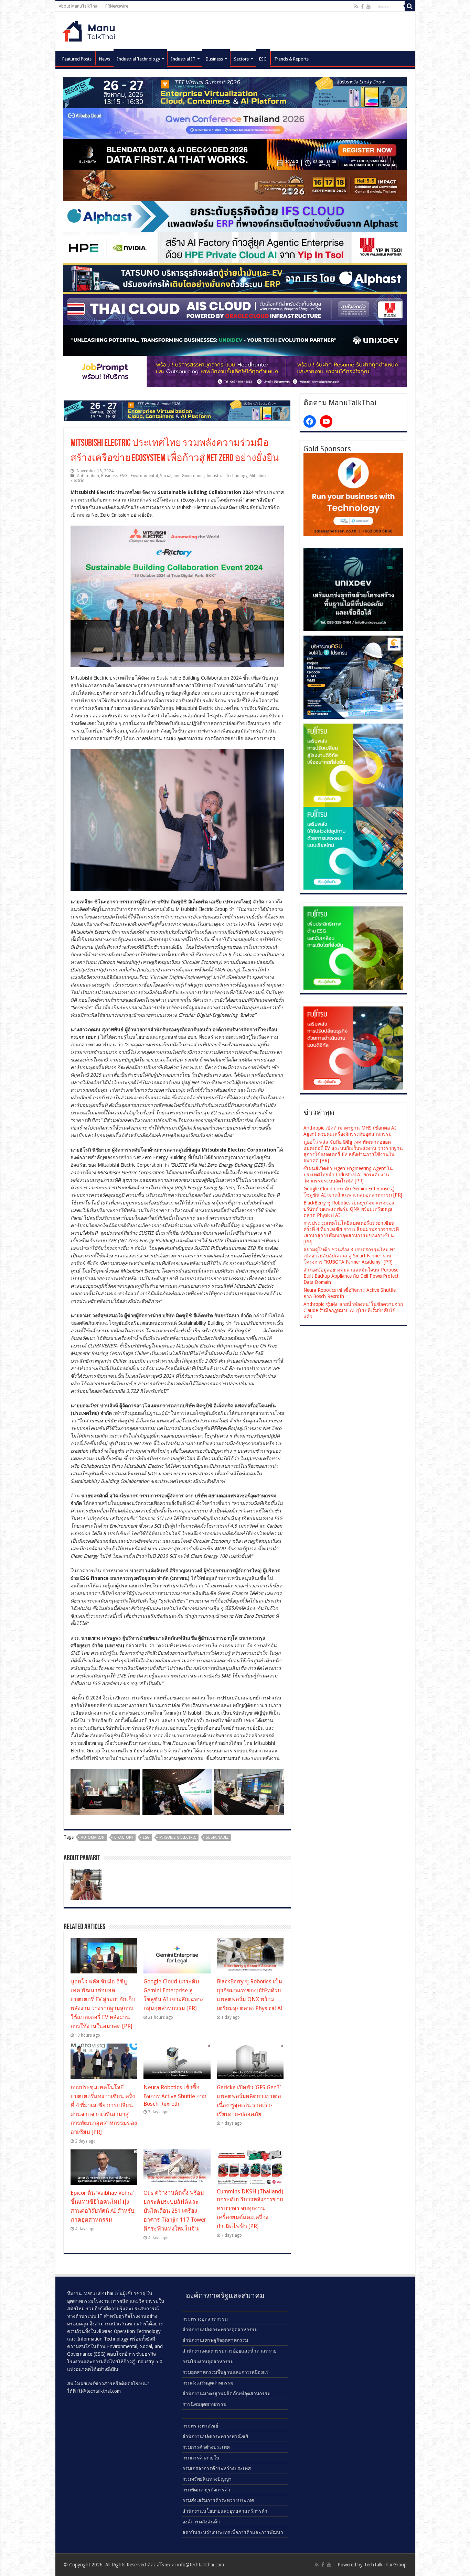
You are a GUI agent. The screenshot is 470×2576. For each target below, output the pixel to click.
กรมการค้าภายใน (201, 2458)
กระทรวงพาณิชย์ (200, 2426)
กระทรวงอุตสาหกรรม (205, 2319)
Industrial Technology (138, 59)
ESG (263, 59)
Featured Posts (77, 59)
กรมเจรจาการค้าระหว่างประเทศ (217, 2468)
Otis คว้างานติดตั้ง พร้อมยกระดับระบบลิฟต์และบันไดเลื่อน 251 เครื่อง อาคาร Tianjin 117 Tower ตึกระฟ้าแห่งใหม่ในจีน (175, 2211)
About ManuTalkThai (79, 6)
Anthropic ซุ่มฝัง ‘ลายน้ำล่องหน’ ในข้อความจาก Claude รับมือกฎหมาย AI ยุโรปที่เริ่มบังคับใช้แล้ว (353, 1310)
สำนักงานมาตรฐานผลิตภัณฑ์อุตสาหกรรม (226, 2393)
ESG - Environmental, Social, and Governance (162, 476)
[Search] (410, 6)
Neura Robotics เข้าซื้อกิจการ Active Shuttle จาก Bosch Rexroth (175, 2096)
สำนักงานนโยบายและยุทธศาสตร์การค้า (225, 2511)
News (105, 59)
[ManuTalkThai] (90, 29)
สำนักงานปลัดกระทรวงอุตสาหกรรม (220, 2330)
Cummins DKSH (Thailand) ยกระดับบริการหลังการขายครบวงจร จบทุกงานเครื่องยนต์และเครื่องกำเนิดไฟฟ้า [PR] (250, 2209)
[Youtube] (368, 7)
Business (214, 59)
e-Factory (124, 1837)
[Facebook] (362, 7)
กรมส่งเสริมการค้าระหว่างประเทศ (218, 2500)
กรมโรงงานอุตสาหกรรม (208, 2362)
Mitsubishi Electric (178, 1837)
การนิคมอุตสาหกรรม (204, 2404)
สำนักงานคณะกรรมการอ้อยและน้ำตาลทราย (229, 2351)
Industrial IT (183, 59)
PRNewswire (117, 6)
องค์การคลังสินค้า (201, 2522)
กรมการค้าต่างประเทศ (206, 2447)
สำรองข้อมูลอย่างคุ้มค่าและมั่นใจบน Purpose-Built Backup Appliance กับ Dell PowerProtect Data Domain (352, 1276)
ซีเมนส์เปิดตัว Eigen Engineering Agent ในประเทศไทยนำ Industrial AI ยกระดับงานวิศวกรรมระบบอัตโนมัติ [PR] (348, 1175)
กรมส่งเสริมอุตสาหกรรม (208, 2383)
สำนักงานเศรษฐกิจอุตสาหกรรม (215, 2340)
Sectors (241, 59)
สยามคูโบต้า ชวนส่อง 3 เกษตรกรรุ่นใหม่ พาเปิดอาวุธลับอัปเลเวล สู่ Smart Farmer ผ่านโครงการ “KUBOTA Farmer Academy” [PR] (350, 1256)
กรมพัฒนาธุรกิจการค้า (206, 2490)
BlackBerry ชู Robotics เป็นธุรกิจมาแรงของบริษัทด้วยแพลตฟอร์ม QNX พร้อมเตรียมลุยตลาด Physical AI (349, 1209)
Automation (88, 476)
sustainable (217, 1837)
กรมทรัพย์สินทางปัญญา (207, 2479)
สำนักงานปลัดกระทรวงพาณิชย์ (215, 2436)
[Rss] (356, 7)
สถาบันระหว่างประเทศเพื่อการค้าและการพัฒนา (233, 2532)
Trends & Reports (291, 59)
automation (93, 1837)
